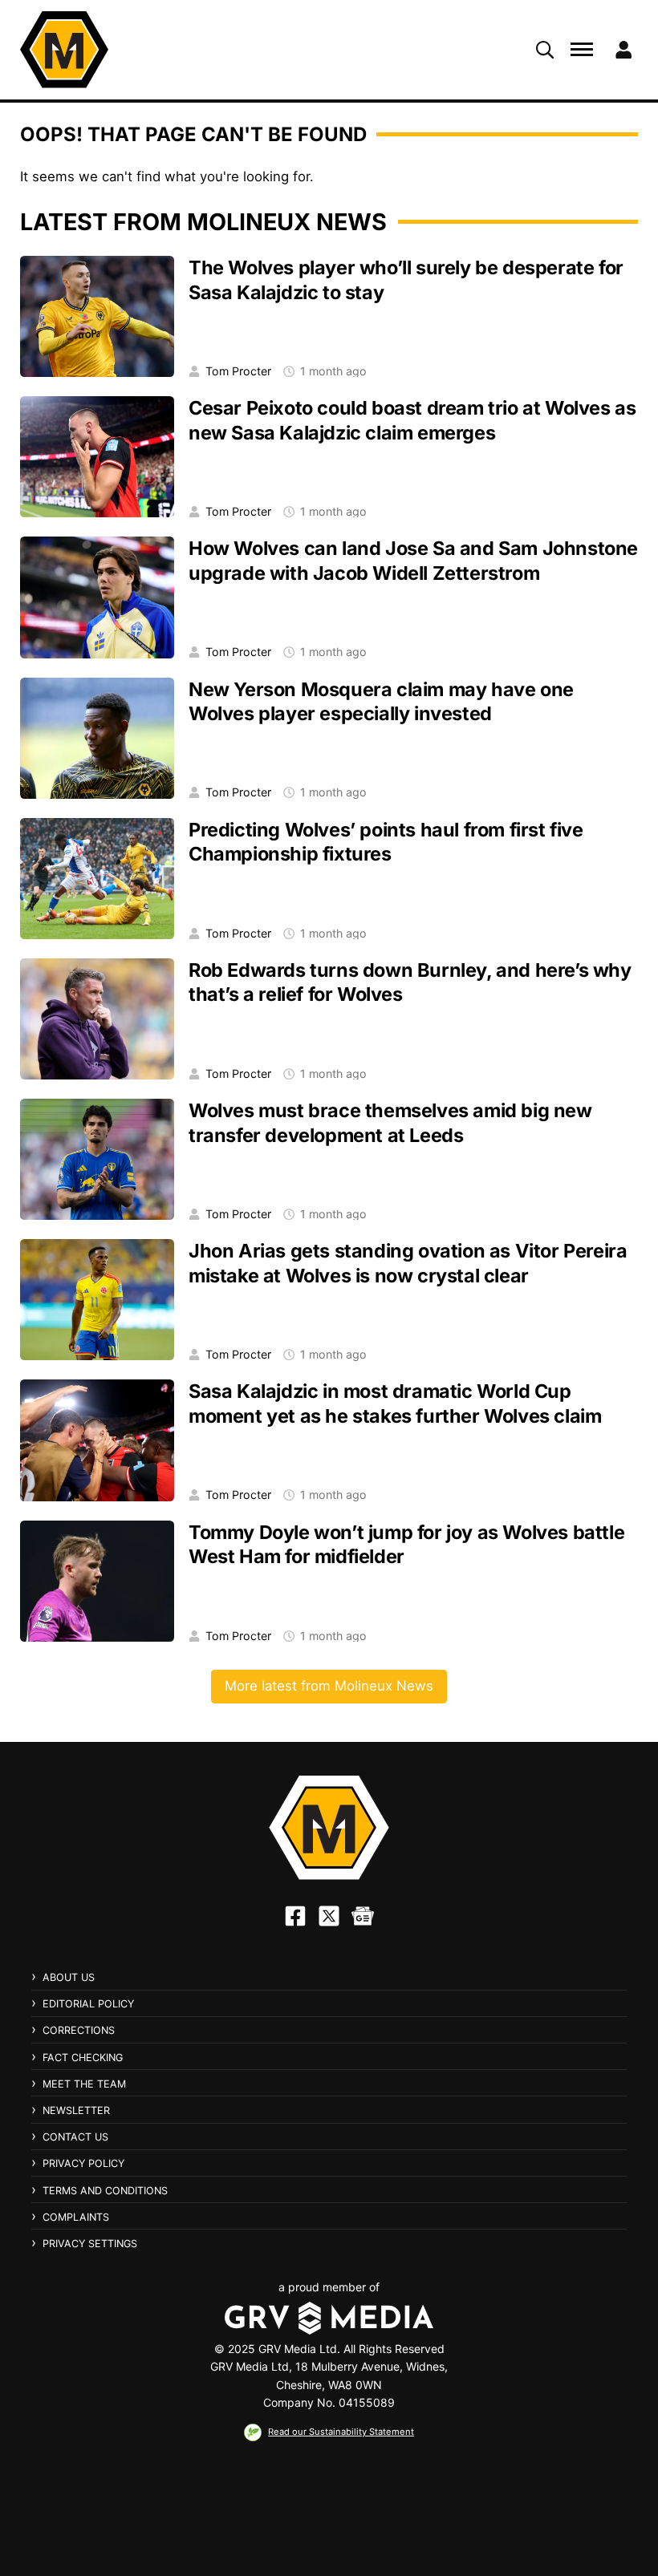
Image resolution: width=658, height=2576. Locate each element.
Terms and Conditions (105, 2191)
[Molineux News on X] (329, 1916)
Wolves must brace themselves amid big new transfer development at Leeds (390, 1123)
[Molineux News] (64, 50)
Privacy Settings (90, 2244)
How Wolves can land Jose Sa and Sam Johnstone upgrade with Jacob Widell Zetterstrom (413, 561)
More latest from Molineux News (329, 1686)
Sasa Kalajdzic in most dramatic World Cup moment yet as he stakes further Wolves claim (395, 1403)
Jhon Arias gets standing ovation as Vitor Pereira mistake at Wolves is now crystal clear (408, 1263)
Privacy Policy (83, 2163)
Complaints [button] (76, 2218)
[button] (545, 50)
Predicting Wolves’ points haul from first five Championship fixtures (386, 842)
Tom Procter (238, 371)
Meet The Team (84, 2084)
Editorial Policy (88, 2004)
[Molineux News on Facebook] (295, 1916)
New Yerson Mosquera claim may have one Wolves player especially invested (381, 702)
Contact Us (75, 2137)
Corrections (79, 2030)
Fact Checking (83, 2058)
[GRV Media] (329, 2318)
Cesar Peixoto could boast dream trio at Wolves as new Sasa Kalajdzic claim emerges (412, 420)
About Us (69, 1977)
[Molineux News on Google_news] (363, 1916)
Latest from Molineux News (203, 222)
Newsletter (76, 2110)
